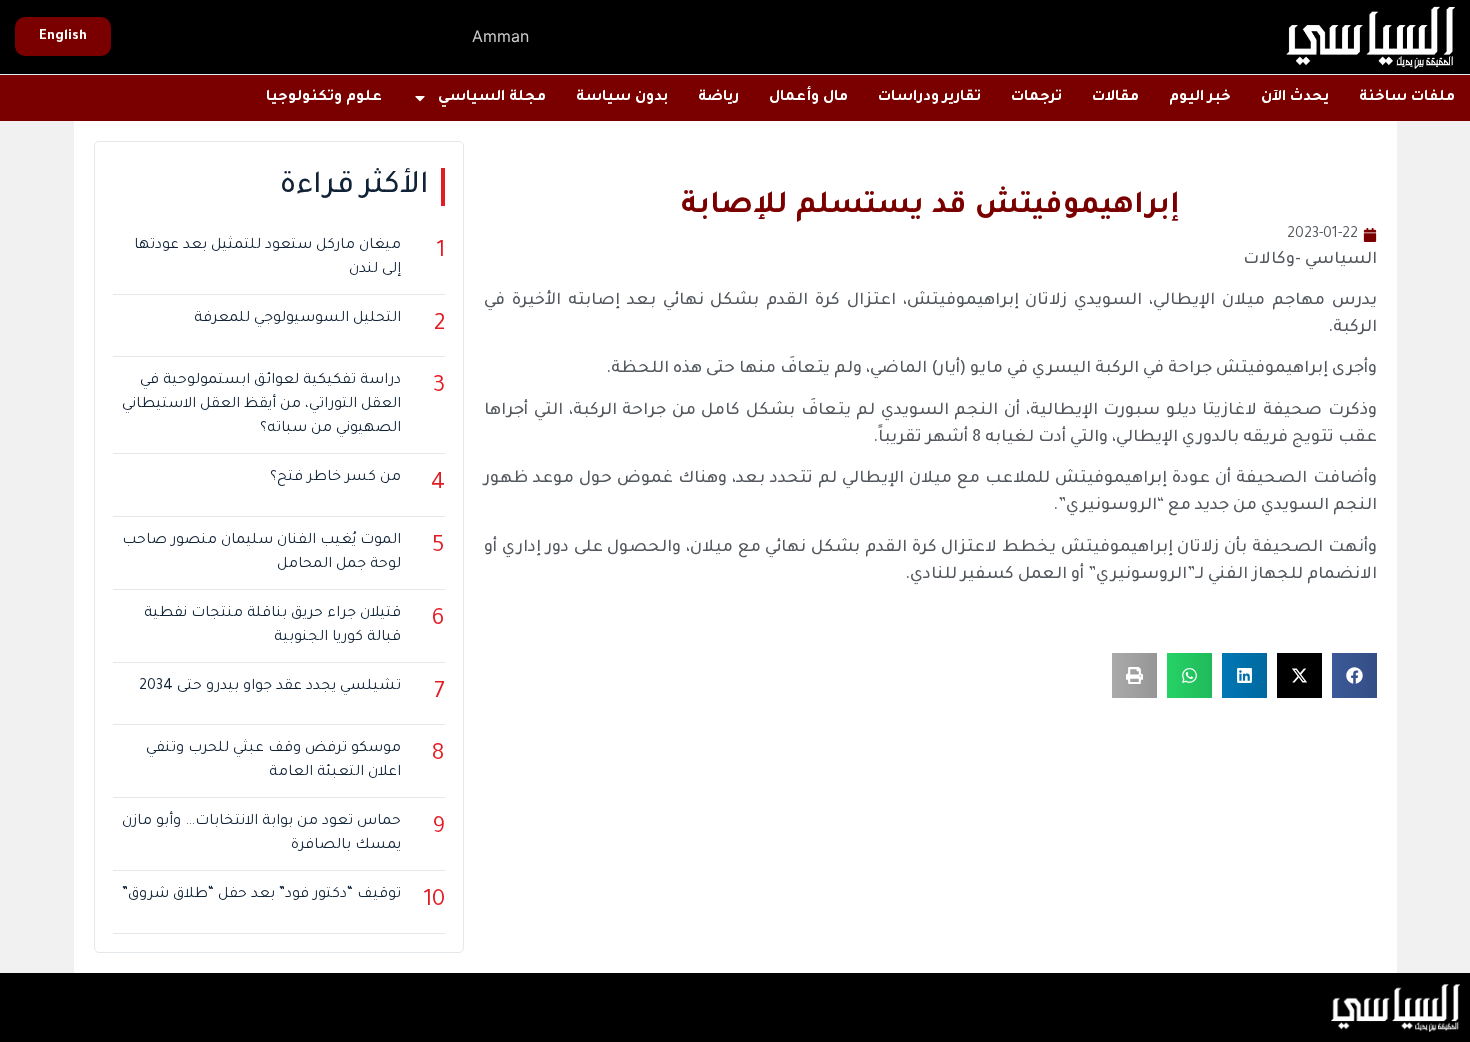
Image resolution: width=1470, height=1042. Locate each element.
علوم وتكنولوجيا (324, 98)
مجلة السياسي (492, 98)
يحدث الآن (1295, 98)
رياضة (718, 98)
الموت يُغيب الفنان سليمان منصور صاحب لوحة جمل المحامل (261, 553)
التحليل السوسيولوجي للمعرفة (297, 319)
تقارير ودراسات (929, 98)
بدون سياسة (622, 98)
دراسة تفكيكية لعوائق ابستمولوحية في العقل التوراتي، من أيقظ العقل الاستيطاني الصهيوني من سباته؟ (261, 405)
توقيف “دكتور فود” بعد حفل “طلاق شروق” (261, 895)
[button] (1354, 675)
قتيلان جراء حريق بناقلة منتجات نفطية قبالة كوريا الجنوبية (272, 626)
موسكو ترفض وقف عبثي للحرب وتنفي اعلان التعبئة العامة (273, 761)
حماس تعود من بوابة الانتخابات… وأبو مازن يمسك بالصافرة (261, 834)
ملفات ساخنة (1407, 98)
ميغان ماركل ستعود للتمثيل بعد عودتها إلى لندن (267, 258)
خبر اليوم (1200, 98)
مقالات (1115, 98)
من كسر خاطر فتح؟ (335, 478)
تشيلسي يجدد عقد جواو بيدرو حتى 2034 (270, 687)
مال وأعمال (808, 98)
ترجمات (1036, 98)
